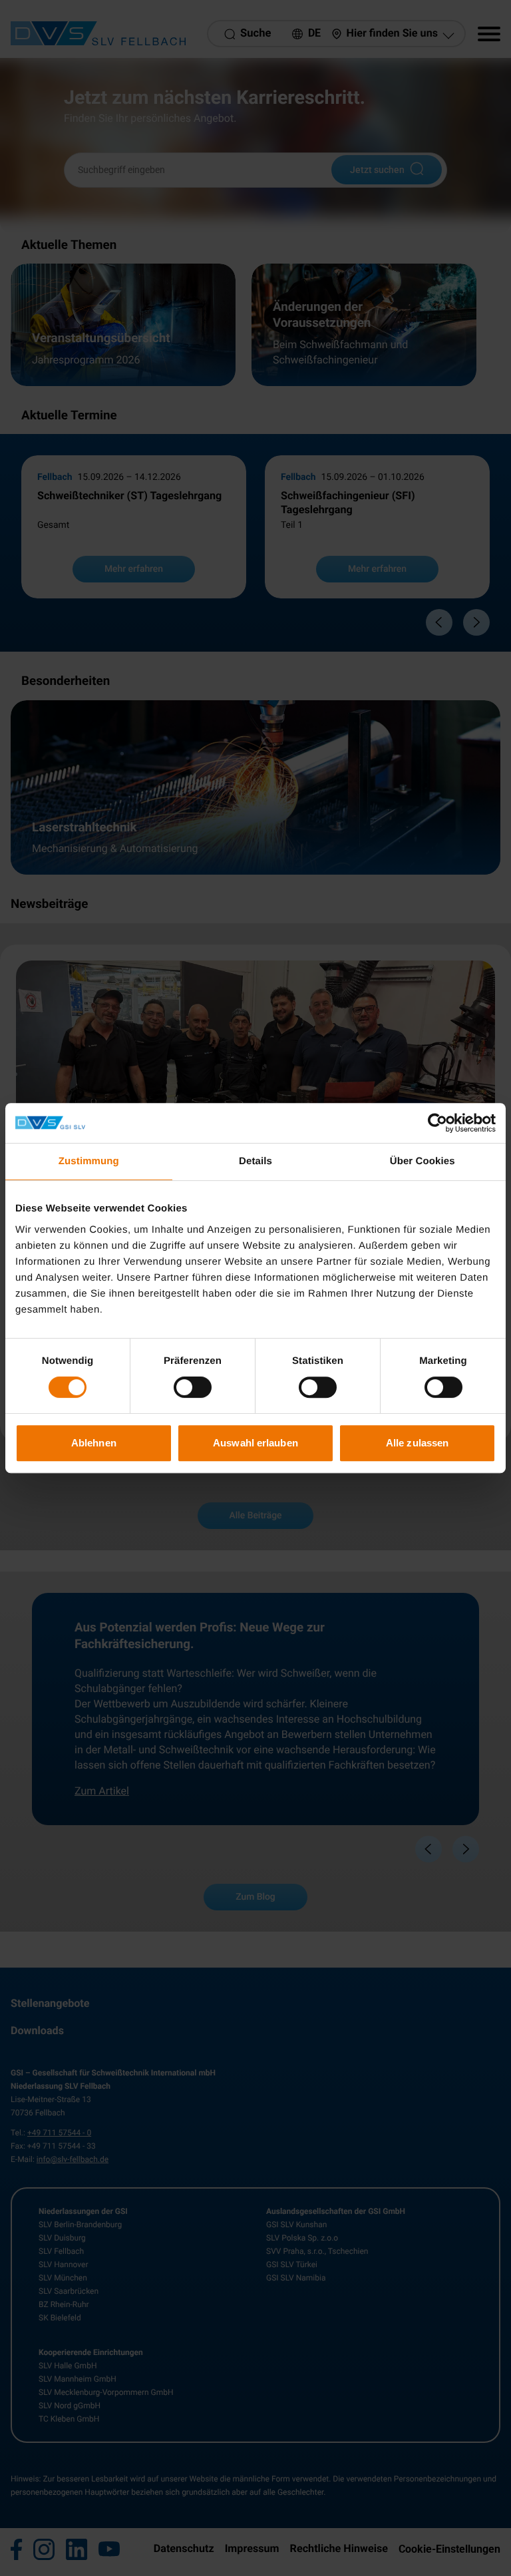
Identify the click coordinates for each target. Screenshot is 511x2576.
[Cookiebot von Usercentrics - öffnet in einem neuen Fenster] (437, 1123)
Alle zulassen (417, 1443)
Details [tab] (255, 1161)
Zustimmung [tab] (89, 1161)
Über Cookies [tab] (423, 1161)
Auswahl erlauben (255, 1443)
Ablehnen (94, 1443)
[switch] (193, 1387)
